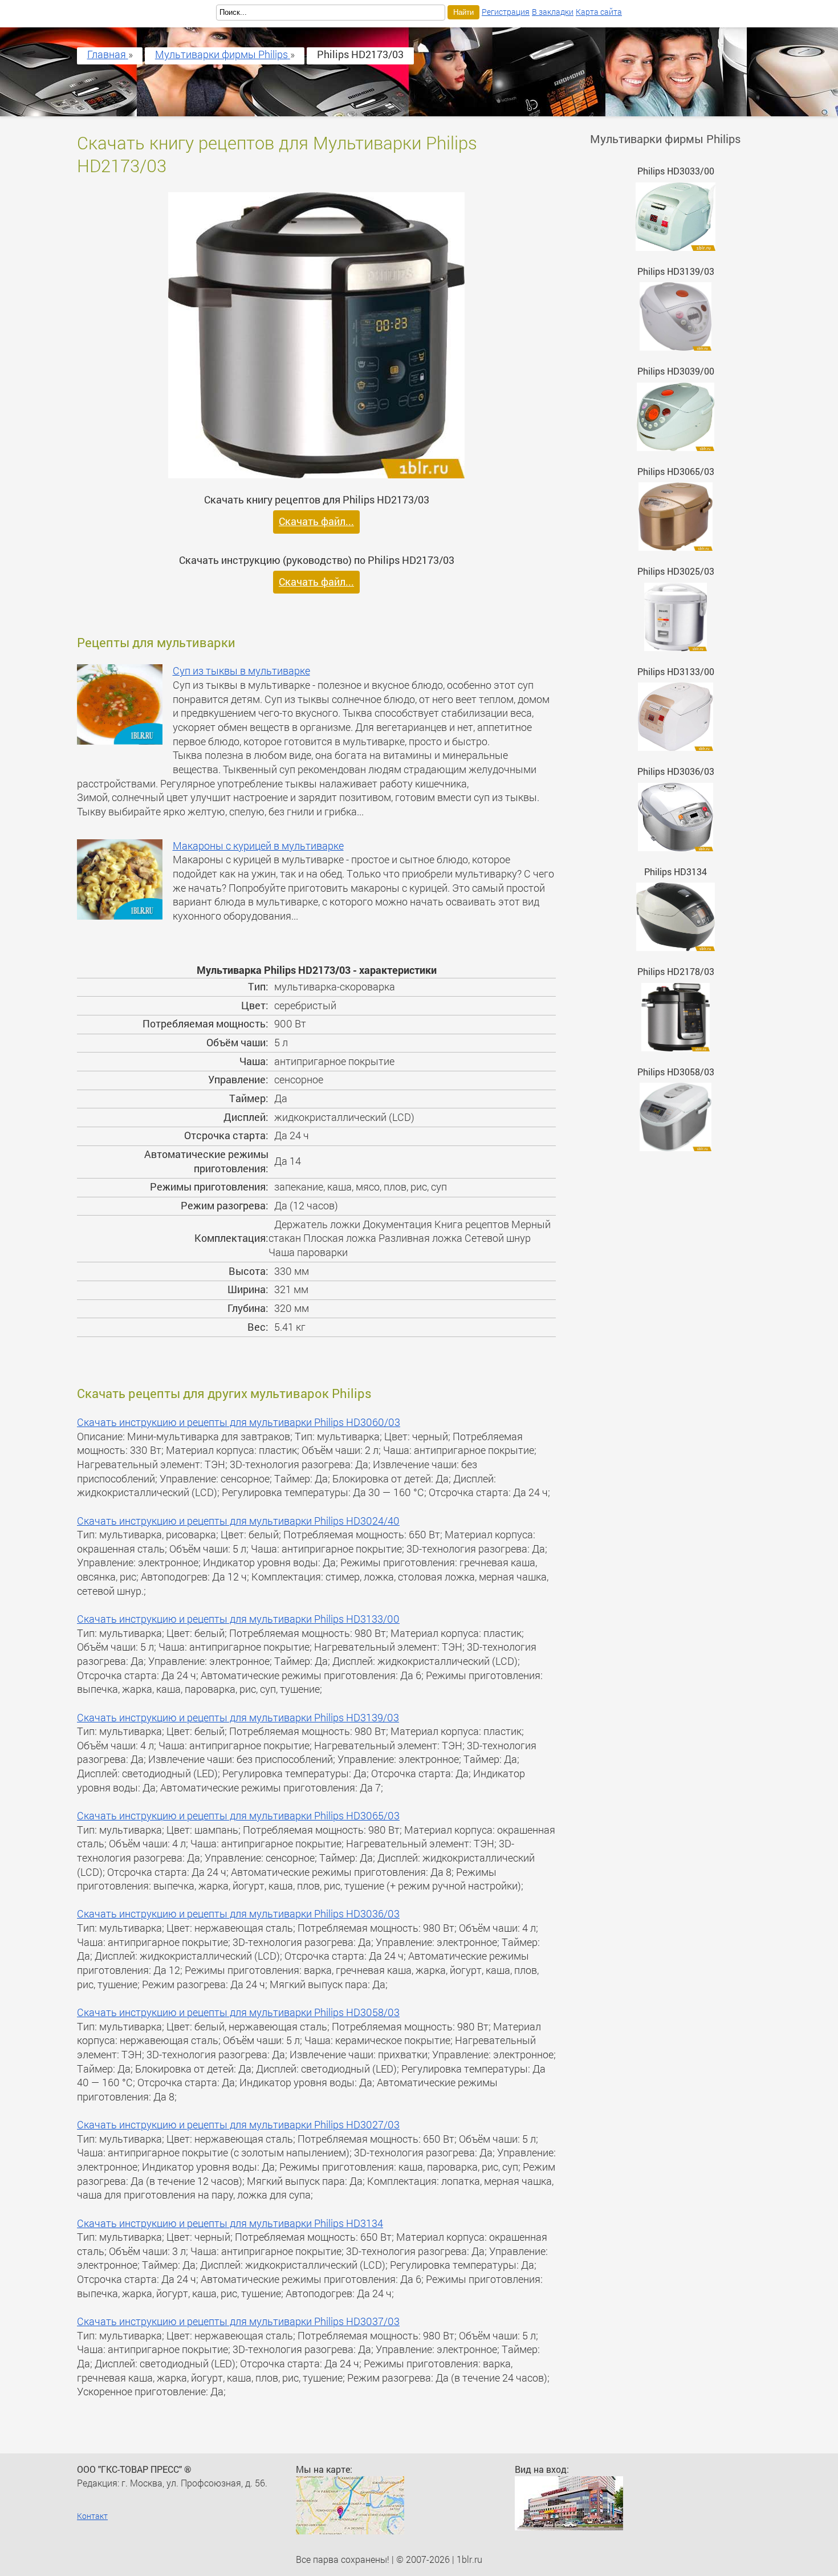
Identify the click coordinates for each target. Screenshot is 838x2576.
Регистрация (506, 12)
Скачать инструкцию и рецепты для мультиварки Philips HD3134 (230, 2223)
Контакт (92, 2516)
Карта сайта (599, 12)
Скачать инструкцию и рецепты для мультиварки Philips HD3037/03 (238, 2321)
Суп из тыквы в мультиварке (241, 671)
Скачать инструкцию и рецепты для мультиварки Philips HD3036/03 (238, 1914)
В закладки (553, 12)
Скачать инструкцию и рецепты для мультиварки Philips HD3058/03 (238, 2012)
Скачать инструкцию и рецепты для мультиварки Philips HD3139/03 (238, 1718)
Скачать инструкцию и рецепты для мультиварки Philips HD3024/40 (238, 1521)
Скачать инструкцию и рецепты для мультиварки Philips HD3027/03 (238, 2125)
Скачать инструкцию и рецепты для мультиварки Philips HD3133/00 (238, 1619)
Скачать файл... (316, 521)
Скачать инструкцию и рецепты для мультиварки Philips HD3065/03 (238, 1816)
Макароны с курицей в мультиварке (258, 846)
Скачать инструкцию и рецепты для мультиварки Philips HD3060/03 (239, 1422)
